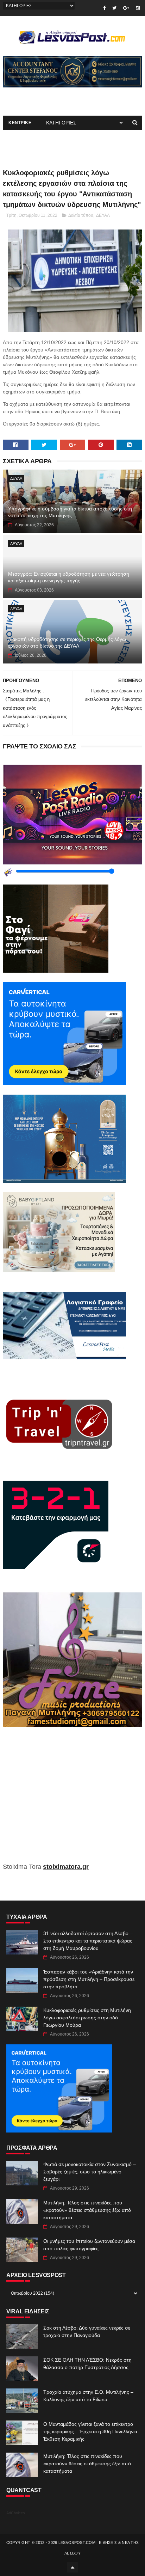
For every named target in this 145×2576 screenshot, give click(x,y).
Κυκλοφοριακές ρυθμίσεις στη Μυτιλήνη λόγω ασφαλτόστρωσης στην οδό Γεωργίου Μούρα (87, 2018)
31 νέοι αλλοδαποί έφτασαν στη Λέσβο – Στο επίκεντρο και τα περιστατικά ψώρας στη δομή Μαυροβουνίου (88, 1941)
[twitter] (114, 8)
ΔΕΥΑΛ (103, 215)
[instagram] (138, 8)
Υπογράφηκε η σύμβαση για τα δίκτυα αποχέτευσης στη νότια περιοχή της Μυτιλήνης (70, 512)
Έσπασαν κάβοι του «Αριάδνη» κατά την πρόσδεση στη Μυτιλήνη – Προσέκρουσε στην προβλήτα (89, 1979)
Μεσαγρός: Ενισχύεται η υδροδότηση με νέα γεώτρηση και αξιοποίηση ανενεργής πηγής (69, 577)
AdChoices (16, 2513)
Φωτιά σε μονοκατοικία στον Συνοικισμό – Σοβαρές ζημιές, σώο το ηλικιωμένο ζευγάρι (90, 2172)
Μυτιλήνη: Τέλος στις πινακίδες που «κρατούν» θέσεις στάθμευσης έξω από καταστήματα (87, 2210)
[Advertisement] (72, 1800)
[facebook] (104, 8)
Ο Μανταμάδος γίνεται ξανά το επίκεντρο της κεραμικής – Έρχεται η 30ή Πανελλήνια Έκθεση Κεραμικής (90, 2431)
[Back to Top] (72, 2567)
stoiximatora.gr (66, 1867)
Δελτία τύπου (81, 215)
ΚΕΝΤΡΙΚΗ (20, 123)
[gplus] (126, 8)
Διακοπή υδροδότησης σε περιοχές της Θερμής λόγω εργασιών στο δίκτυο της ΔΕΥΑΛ (67, 643)
